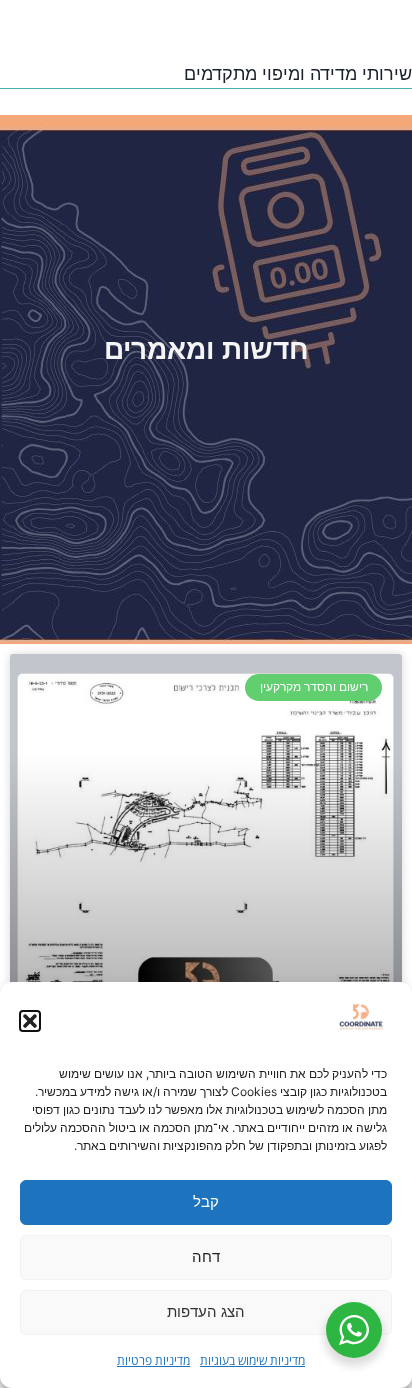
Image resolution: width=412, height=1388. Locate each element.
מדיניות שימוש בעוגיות (252, 1360)
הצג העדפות (206, 1311)
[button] (30, 1021)
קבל (206, 1201)
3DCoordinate (288, 24)
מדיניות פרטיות (153, 1360)
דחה (206, 1256)
